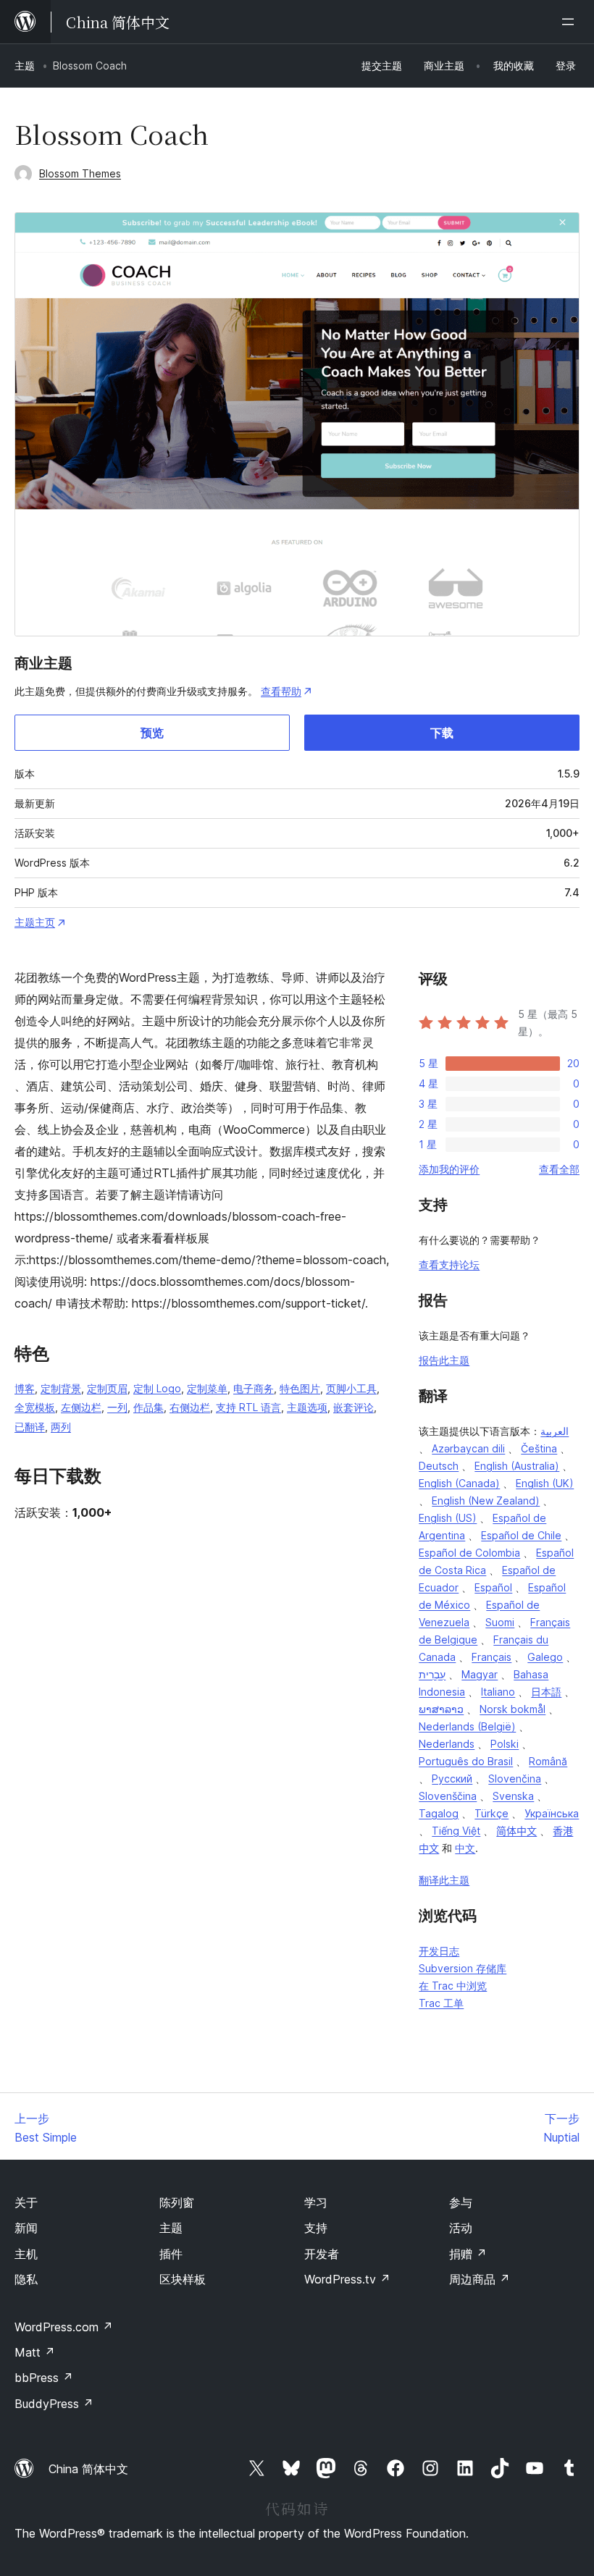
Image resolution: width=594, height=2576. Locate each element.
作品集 (148, 1407)
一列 (117, 1407)
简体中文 (516, 1831)
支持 (316, 2228)
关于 (26, 2202)
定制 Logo (157, 1388)
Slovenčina (515, 1779)
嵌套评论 (354, 1407)
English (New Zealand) (486, 1500)
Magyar (480, 1674)
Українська (552, 1813)
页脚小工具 (351, 1388)
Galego (545, 1657)
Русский (452, 1779)
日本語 (546, 1692)
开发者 (322, 2254)
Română (548, 1761)
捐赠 (468, 2254)
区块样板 (183, 2279)
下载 (442, 733)
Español (493, 1587)
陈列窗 (177, 2202)
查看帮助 (281, 691)
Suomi (500, 1622)
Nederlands (447, 1744)
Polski (505, 1744)
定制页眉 (107, 1388)
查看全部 (559, 1169)
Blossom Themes (80, 173)
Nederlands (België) (467, 1726)
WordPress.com (64, 2327)
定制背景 (61, 1388)
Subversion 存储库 (463, 1968)
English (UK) (545, 1483)
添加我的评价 (449, 1169)
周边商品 (480, 2279)
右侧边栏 (190, 1407)
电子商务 (254, 1388)
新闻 (26, 2228)
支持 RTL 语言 (248, 1407)
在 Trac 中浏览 (453, 1986)
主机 (26, 2254)
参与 (461, 2202)
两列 (61, 1427)
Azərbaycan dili (468, 1448)
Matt (35, 2352)
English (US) (448, 1518)
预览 (152, 733)
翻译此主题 (444, 1880)
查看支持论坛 (449, 1264)
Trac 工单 (441, 2003)
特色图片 (300, 1388)
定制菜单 (207, 1388)
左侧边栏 (81, 1407)
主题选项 (307, 1407)
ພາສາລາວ (441, 1709)
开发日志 (439, 1951)
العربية (555, 1431)
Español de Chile (521, 1535)
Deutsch (439, 1466)
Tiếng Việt (456, 1831)
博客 (25, 1388)
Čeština (539, 1448)
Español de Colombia (469, 1553)
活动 (461, 2228)
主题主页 (35, 922)
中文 (465, 1848)
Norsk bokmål (513, 1709)
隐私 (26, 2279)
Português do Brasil (466, 1761)
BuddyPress (54, 2404)
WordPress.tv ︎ (347, 2279)
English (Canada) (459, 1483)
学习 (316, 2202)
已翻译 (30, 1427)
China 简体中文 (88, 2469)
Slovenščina (448, 1796)
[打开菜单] (571, 22)
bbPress (44, 2378)
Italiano (498, 1692)
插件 (171, 2254)
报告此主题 (444, 1360)
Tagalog (439, 1813)
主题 (25, 66)
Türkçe (491, 1813)
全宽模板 (35, 1407)
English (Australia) (517, 1466)
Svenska (513, 1796)
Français (491, 1657)
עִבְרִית (432, 1674)
